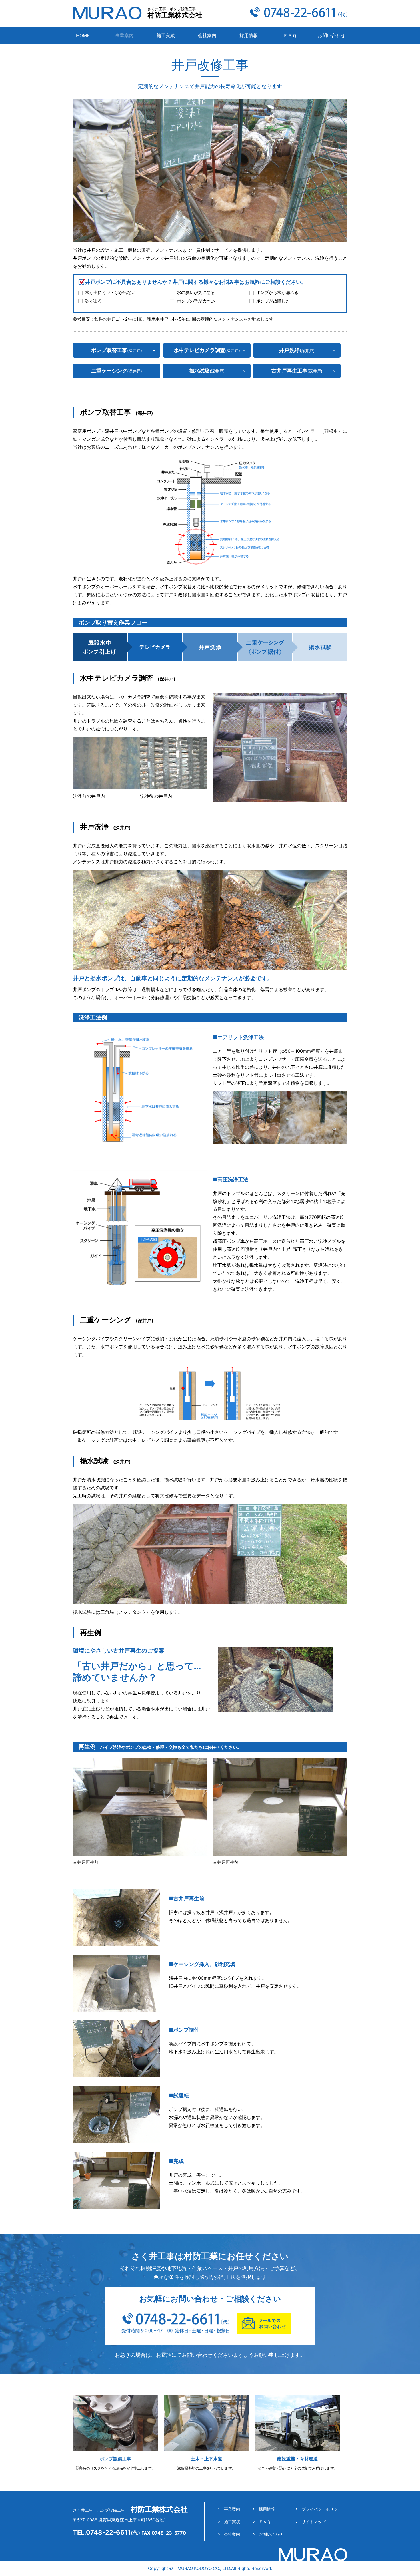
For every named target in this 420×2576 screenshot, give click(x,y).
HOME (83, 35)
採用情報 (249, 35)
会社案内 (207, 35)
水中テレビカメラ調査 (207, 350)
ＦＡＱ (290, 35)
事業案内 (232, 2509)
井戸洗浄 (297, 350)
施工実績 (166, 35)
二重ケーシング (117, 371)
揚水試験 (207, 371)
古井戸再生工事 (297, 371)
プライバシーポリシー (322, 2509)
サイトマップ (314, 2522)
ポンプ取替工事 (117, 350)
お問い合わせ (331, 35)
